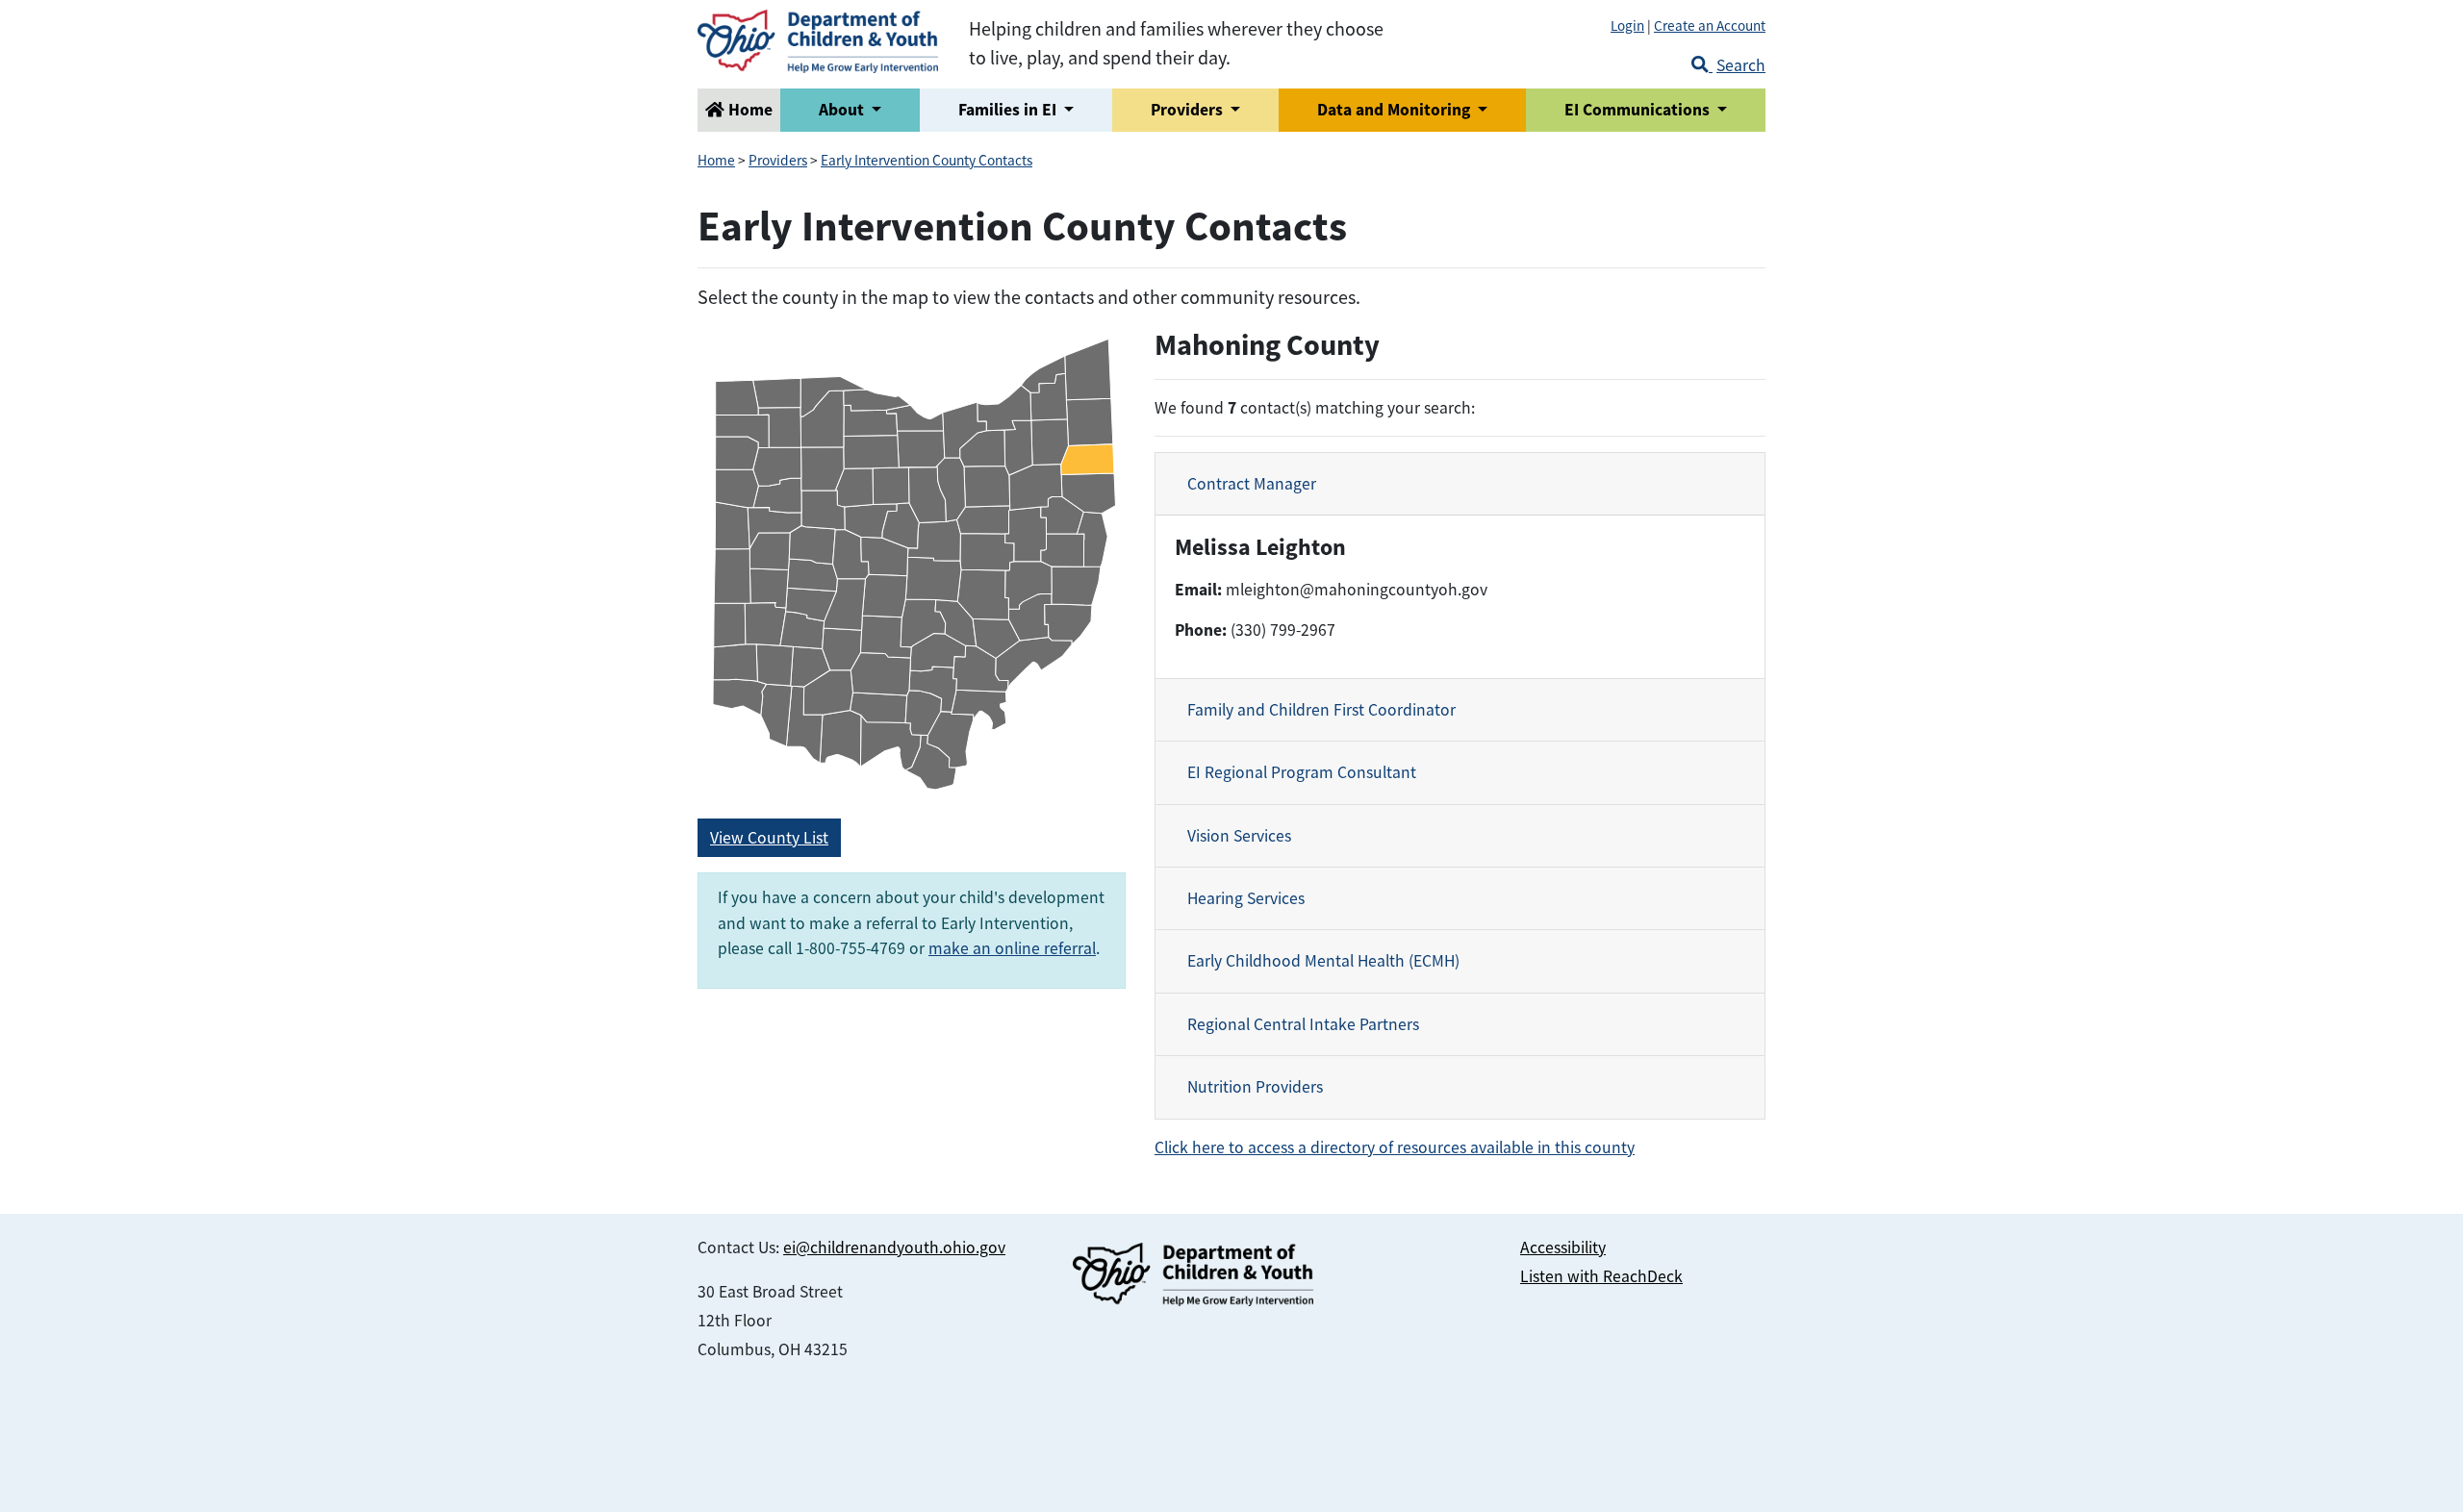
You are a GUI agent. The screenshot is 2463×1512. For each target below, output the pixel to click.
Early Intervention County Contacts (927, 161)
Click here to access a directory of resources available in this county (1395, 1147)
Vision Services (1239, 836)
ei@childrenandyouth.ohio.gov (894, 1247)
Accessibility (1563, 1247)
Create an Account (1710, 25)
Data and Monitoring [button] (1396, 110)
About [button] (843, 110)
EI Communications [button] (1639, 110)
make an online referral (1012, 948)
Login (1627, 25)
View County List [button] (769, 838)
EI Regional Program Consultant (1302, 772)
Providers (778, 161)
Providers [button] (1189, 110)
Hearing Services (1246, 898)
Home (749, 110)
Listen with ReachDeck (1601, 1276)
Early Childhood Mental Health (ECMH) (1323, 961)
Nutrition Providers (1255, 1087)
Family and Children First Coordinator (1321, 710)
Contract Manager (1252, 484)
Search (1741, 65)
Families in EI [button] (1009, 110)
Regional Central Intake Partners (1303, 1024)
